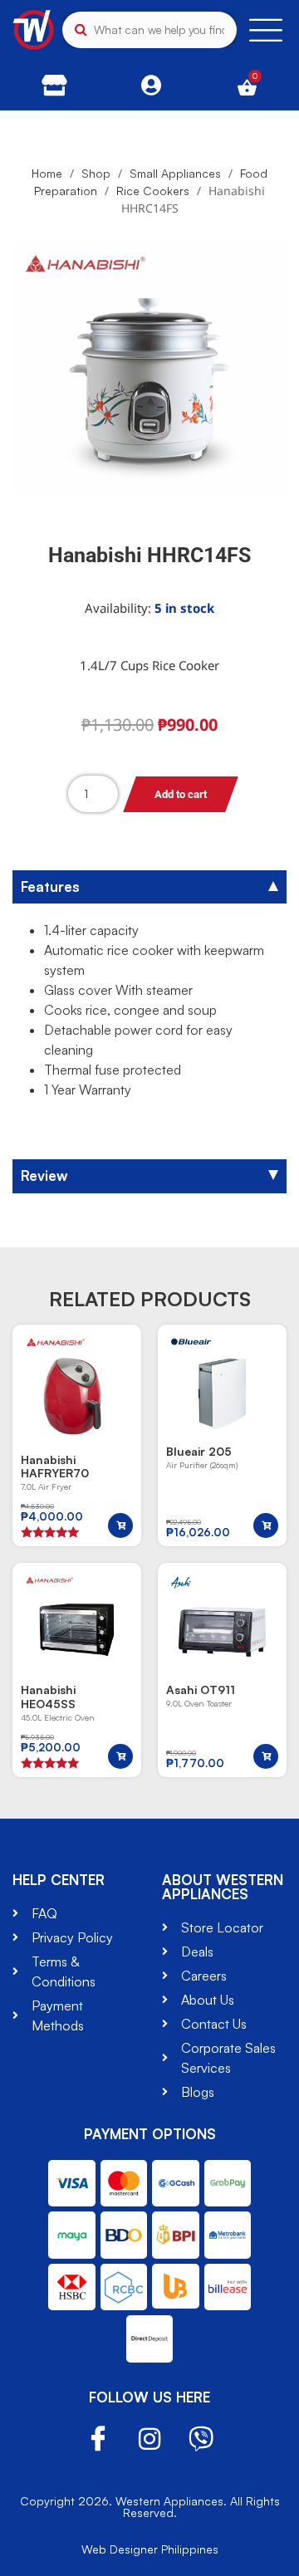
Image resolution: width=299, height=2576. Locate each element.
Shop (96, 173)
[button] (120, 1526)
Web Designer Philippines (150, 2549)
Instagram (149, 2439)
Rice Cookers (153, 191)
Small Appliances (175, 173)
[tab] (149, 887)
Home (47, 173)
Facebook (98, 2439)
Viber (201, 2439)
